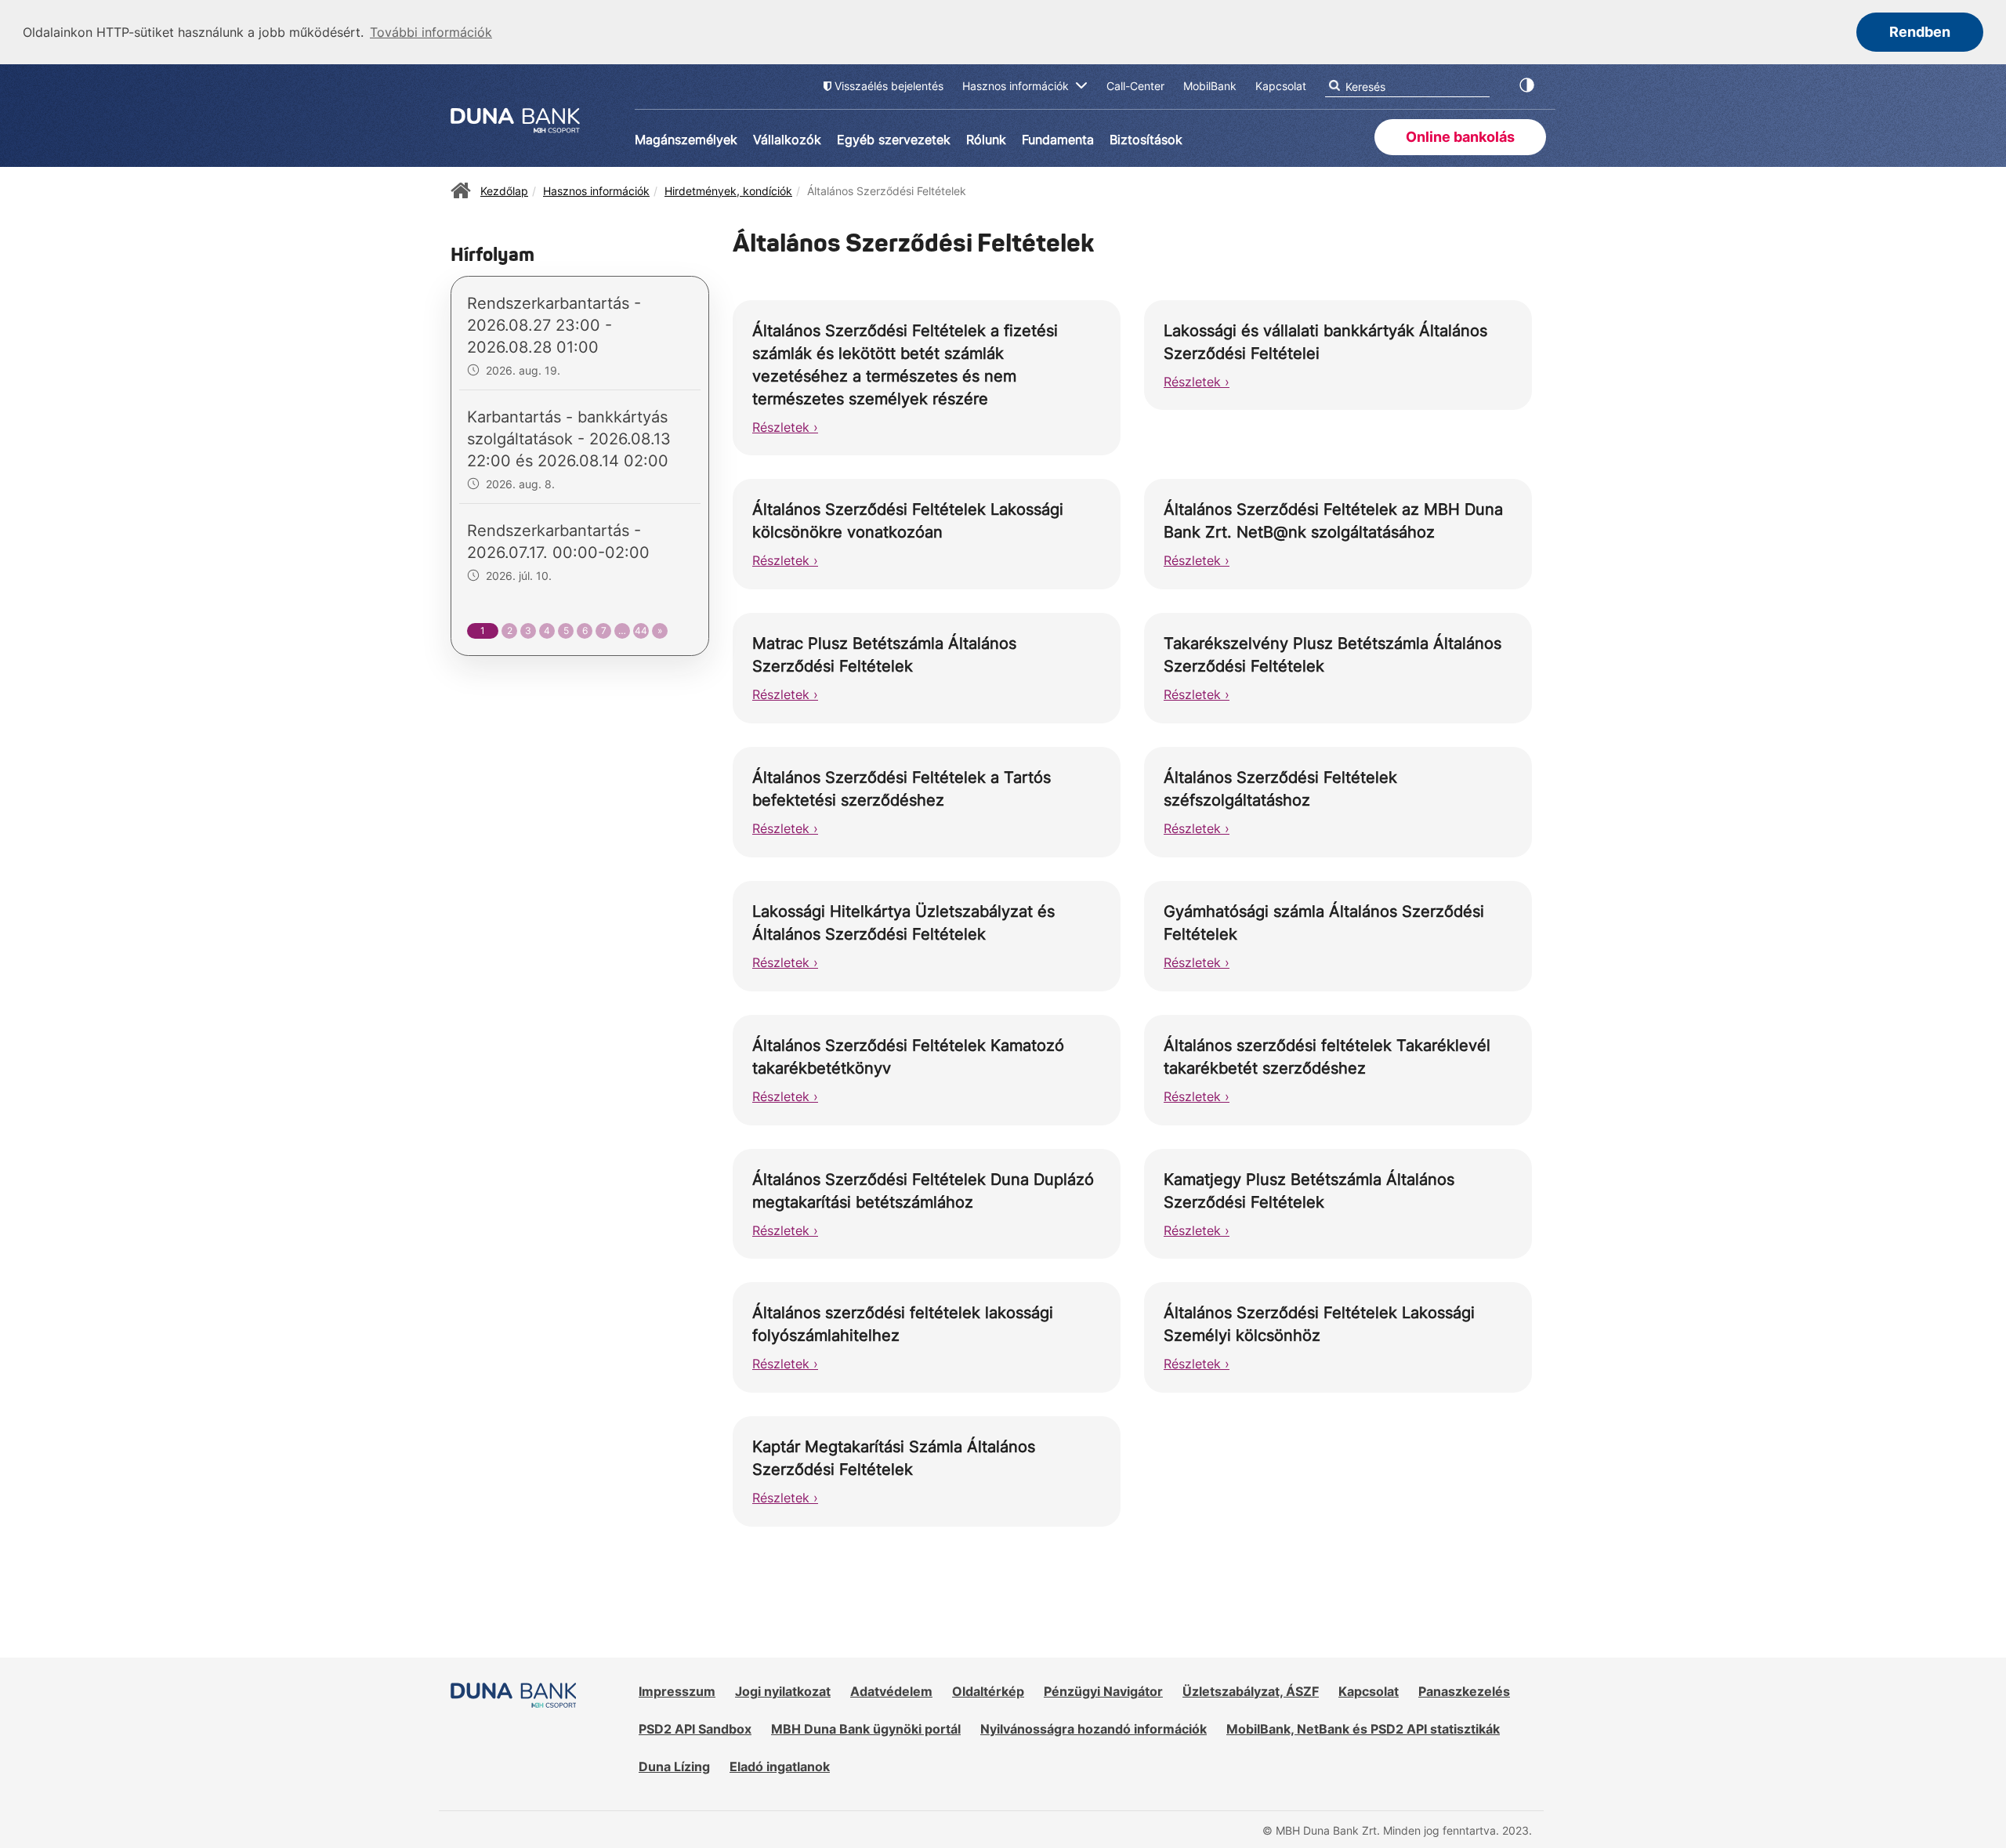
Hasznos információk (596, 191)
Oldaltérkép (988, 1691)
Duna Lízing (674, 1766)
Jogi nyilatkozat (783, 1691)
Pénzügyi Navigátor (1103, 1691)
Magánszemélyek (686, 140)
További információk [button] (431, 32)
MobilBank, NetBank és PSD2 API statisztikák (1363, 1729)
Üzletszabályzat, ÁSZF (1251, 1691)
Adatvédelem (891, 1691)
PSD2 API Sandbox (695, 1729)
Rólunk (986, 140)
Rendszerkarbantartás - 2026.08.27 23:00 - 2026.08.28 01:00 (554, 325)
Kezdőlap (504, 191)
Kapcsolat (1369, 1691)
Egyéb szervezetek (894, 140)
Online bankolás (1460, 137)
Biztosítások (1146, 140)
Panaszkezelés (1464, 1691)
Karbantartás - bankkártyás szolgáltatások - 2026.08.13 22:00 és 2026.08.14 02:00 (569, 439)
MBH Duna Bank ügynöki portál (866, 1729)
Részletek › (785, 427)
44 (641, 630)
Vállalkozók (787, 140)
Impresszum (677, 1691)
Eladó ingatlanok (780, 1766)
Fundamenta (1058, 140)
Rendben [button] (1920, 32)
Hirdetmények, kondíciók (728, 191)
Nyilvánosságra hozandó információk (1094, 1729)
